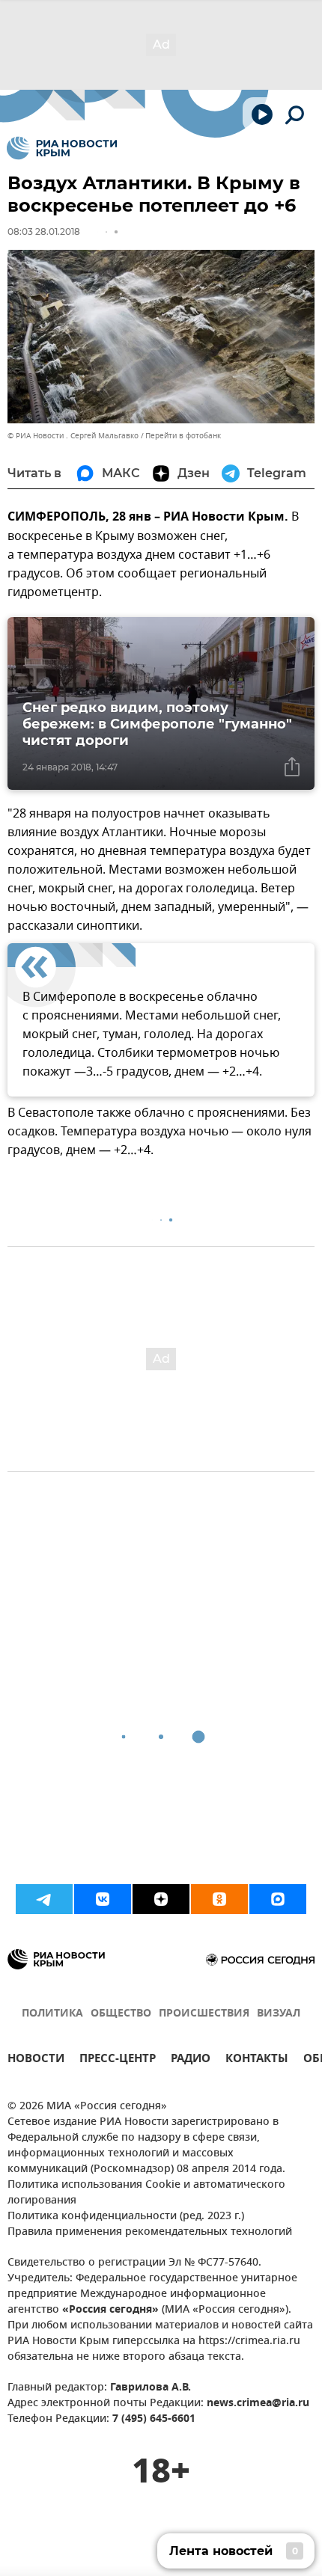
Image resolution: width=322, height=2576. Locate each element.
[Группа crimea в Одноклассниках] (219, 1899)
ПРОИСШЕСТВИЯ (204, 2014)
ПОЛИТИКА (52, 2014)
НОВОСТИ (36, 2060)
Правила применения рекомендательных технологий (150, 2232)
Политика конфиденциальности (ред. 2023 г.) (126, 2217)
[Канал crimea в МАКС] (278, 1899)
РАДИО (191, 2060)
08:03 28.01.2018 (44, 231)
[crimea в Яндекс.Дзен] (161, 1899)
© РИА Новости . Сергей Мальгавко (73, 436)
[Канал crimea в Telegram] (44, 1899)
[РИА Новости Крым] (62, 148)
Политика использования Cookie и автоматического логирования (146, 2193)
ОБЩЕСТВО (121, 2014)
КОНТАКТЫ (257, 2060)
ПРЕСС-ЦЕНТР (118, 2060)
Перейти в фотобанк (183, 436)
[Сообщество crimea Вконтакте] (103, 1899)
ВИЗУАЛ (279, 2014)
